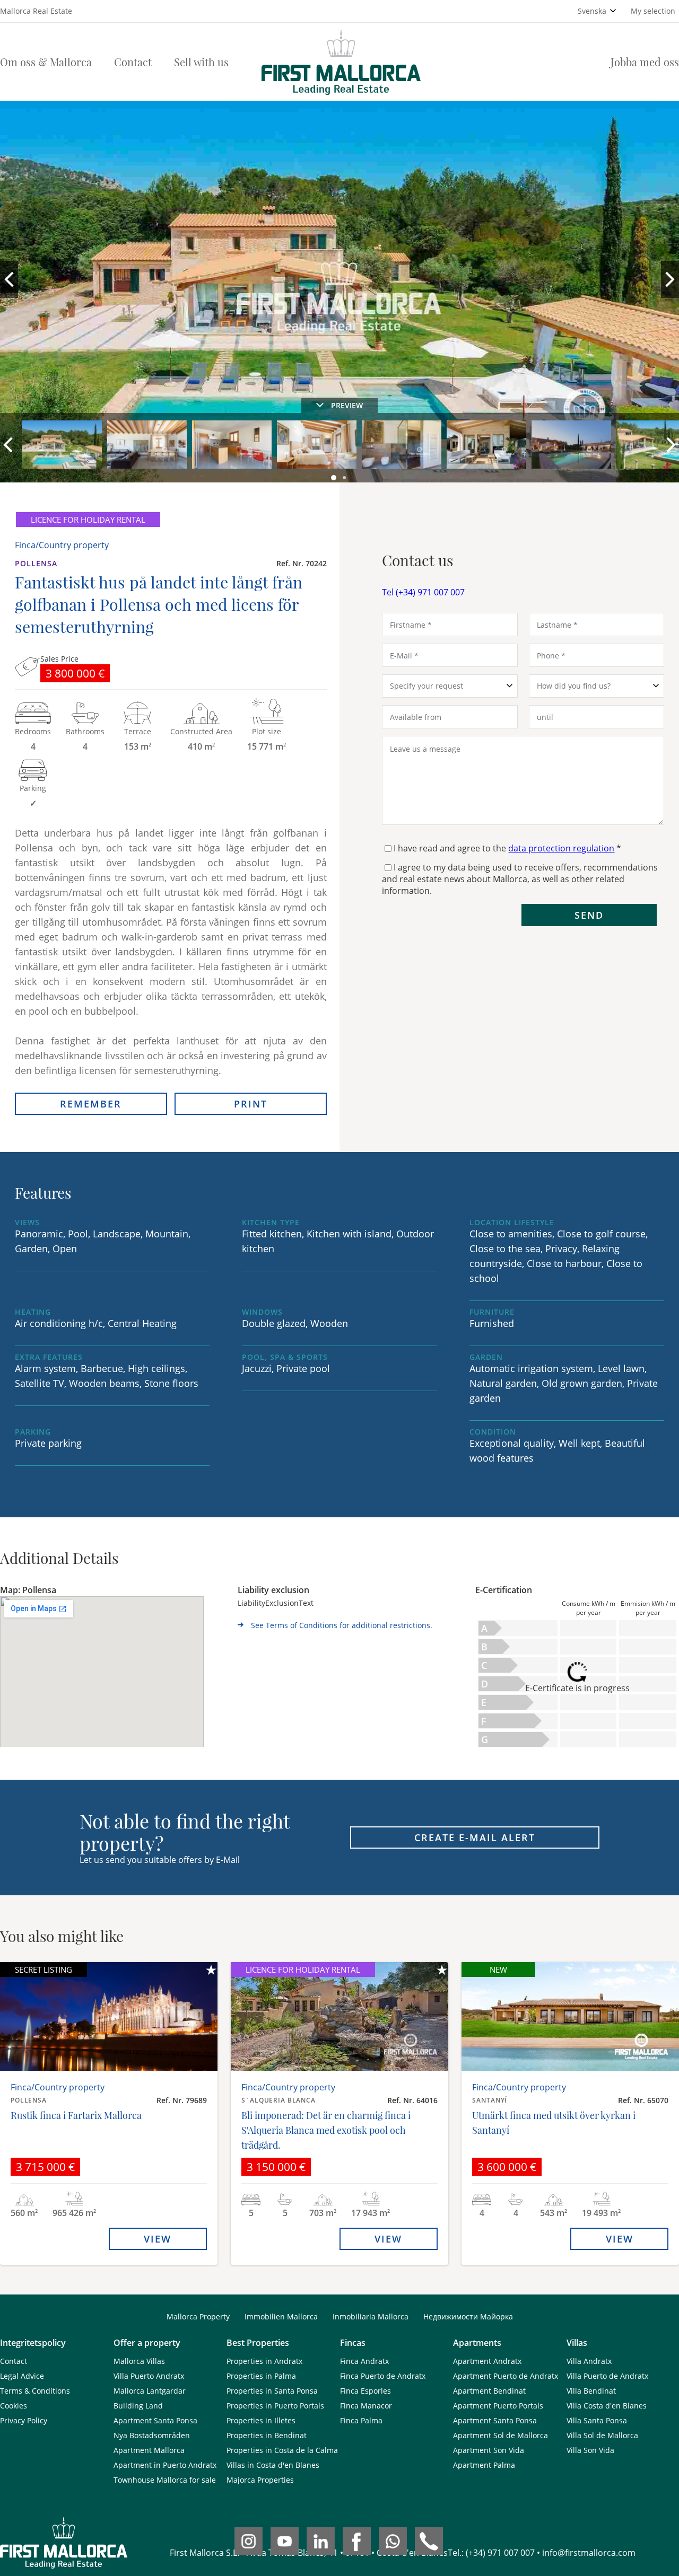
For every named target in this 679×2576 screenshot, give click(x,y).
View (158, 2239)
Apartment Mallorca (149, 2450)
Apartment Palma (484, 2465)
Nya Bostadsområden (152, 2435)
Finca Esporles (365, 2391)
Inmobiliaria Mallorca (371, 2316)
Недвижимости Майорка (468, 2316)
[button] (334, 478)
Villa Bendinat (591, 2391)
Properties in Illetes (261, 2420)
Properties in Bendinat (267, 2435)
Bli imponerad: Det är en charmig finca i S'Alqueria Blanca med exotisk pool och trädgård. (326, 2130)
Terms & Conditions (35, 2391)
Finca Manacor (366, 2406)
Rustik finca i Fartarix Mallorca (76, 2115)
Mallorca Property (198, 2316)
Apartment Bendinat (489, 2391)
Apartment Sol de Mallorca (500, 2435)
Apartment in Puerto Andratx (165, 2465)
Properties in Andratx (264, 2361)
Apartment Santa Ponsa (155, 2420)
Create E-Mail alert (475, 1838)
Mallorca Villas (139, 2361)
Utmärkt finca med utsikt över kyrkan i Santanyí (554, 2123)
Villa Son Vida (590, 2450)
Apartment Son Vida (489, 2450)
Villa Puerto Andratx (149, 2376)
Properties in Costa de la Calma (282, 2450)
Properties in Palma (261, 2376)
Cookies (14, 2406)
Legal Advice (22, 2376)
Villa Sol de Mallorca (602, 2435)
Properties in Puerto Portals (275, 2406)
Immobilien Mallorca (281, 2316)
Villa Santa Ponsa (597, 2420)
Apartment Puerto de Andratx (506, 2376)
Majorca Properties (260, 2480)
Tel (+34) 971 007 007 (423, 592)
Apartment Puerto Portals (498, 2406)
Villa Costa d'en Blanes (607, 2406)
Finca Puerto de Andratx (383, 2376)
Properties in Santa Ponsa (272, 2391)
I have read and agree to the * (507, 848)
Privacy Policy (24, 2420)
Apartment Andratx (487, 2361)
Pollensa (36, 563)
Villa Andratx (589, 2361)
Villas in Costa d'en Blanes (273, 2465)
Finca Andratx (364, 2361)
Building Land (138, 2406)
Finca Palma (361, 2420)
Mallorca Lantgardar (150, 2391)
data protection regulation (561, 848)
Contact (133, 62)
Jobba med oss (645, 62)
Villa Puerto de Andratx (607, 2376)
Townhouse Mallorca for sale (165, 2480)
